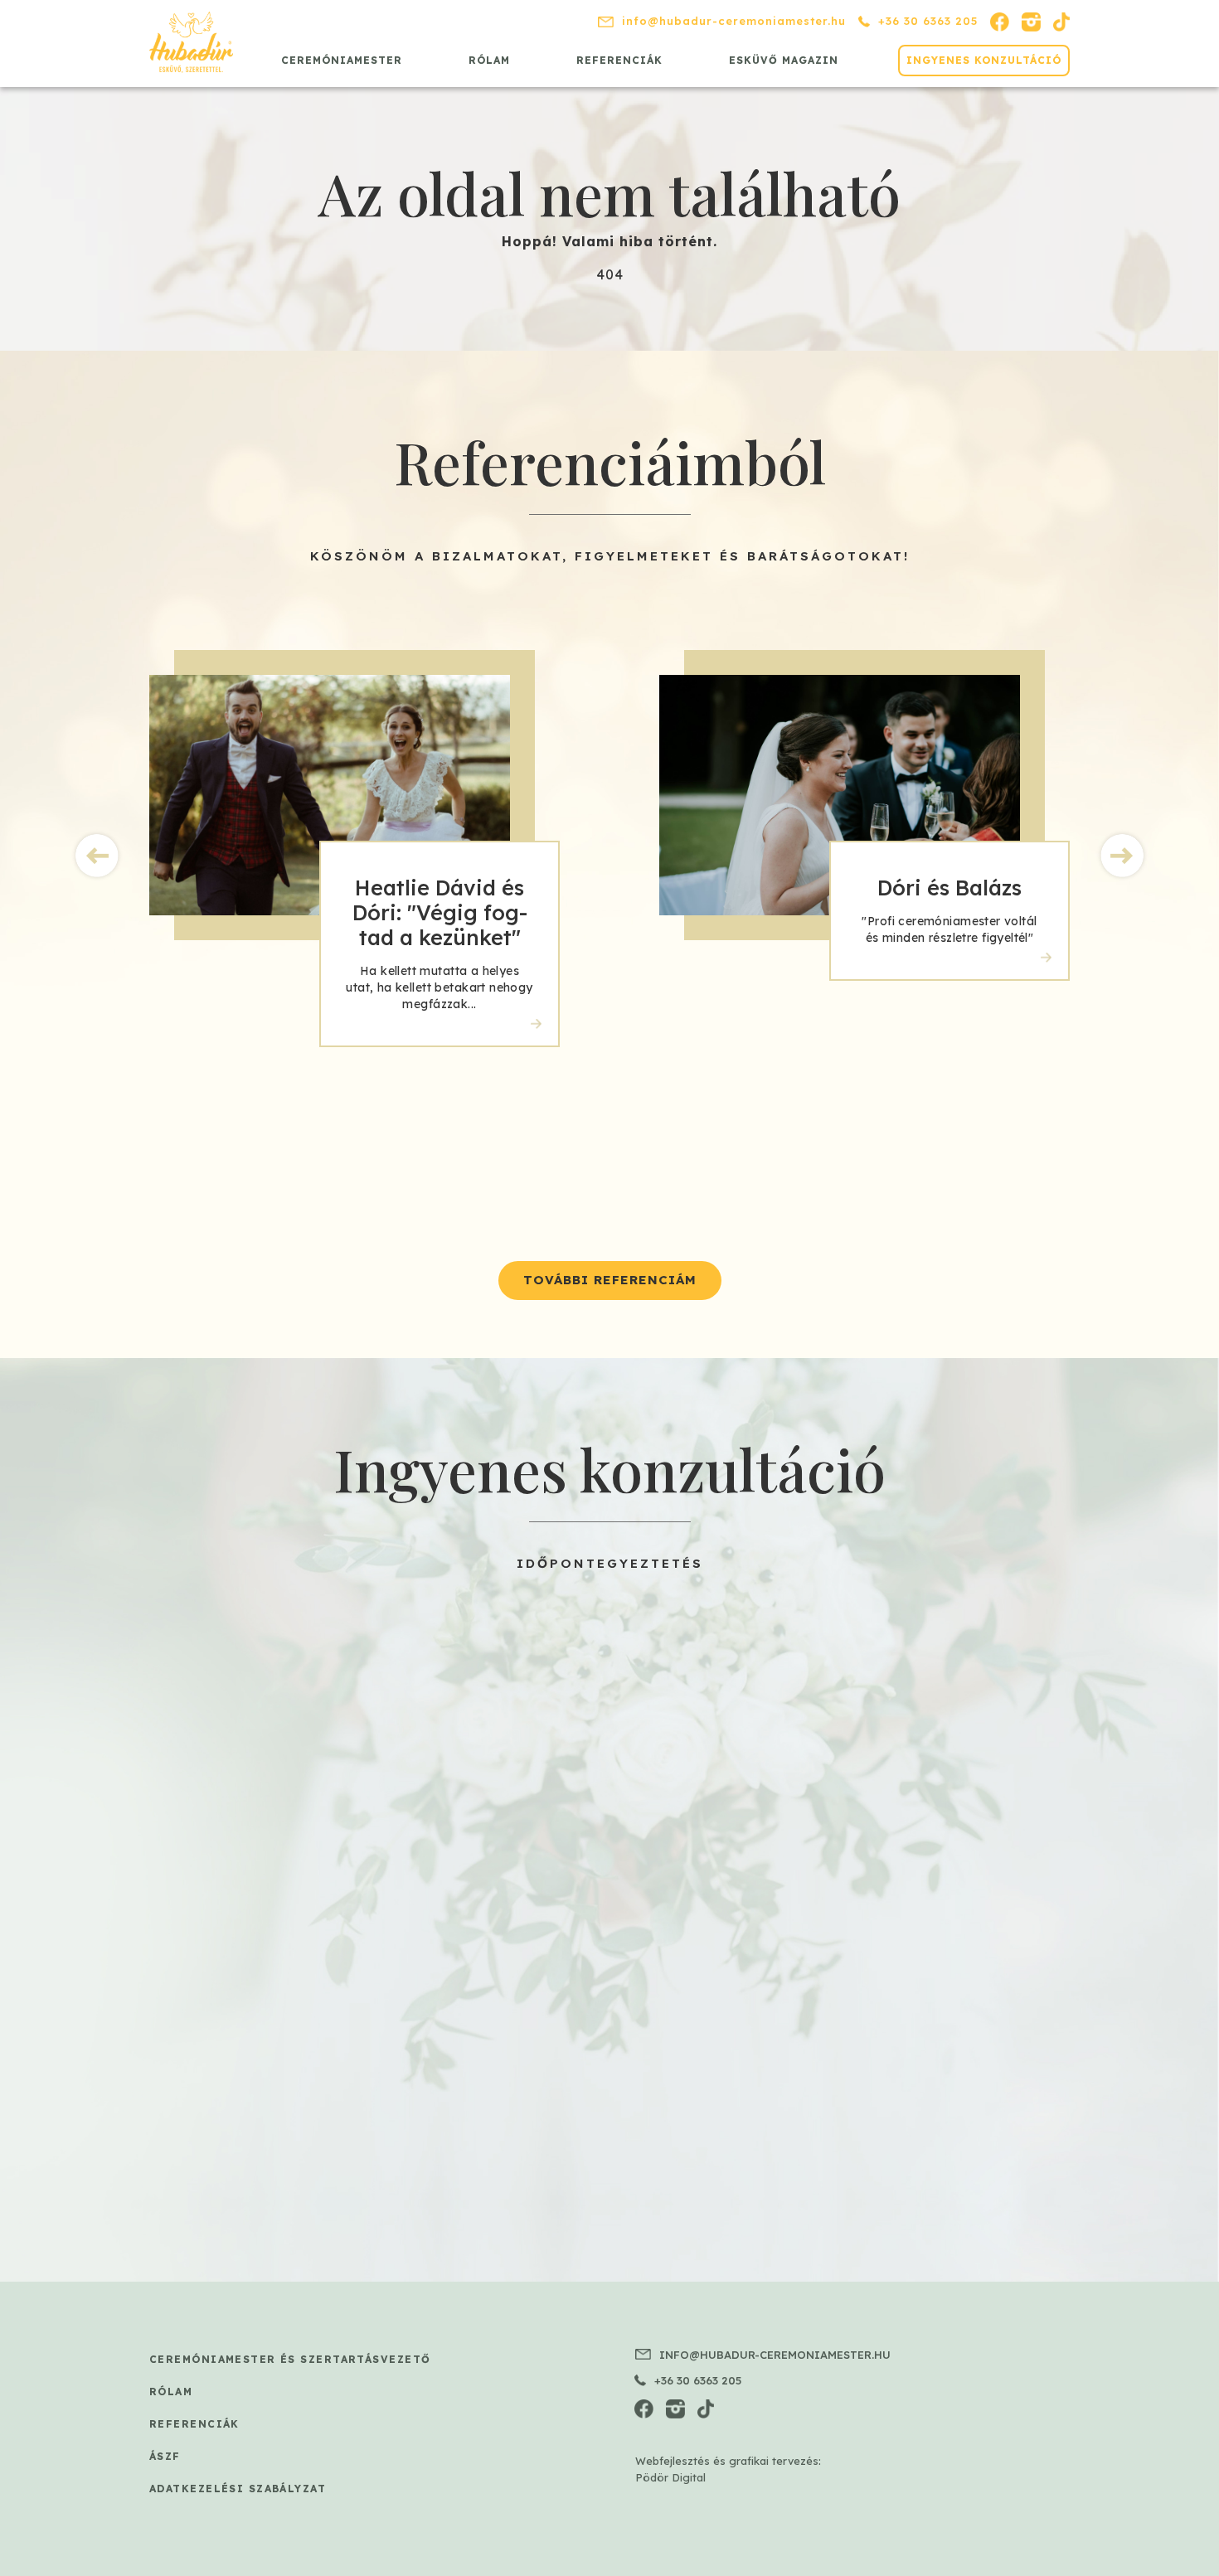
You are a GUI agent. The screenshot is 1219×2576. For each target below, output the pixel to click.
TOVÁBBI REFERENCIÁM (610, 1280)
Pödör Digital (670, 2477)
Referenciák (619, 60)
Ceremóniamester (342, 60)
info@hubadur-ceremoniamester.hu (734, 21)
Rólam (489, 60)
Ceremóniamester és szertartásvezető (290, 2359)
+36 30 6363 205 (928, 21)
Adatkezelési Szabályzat (238, 2489)
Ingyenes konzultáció (984, 60)
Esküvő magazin (784, 60)
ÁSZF (165, 2456)
